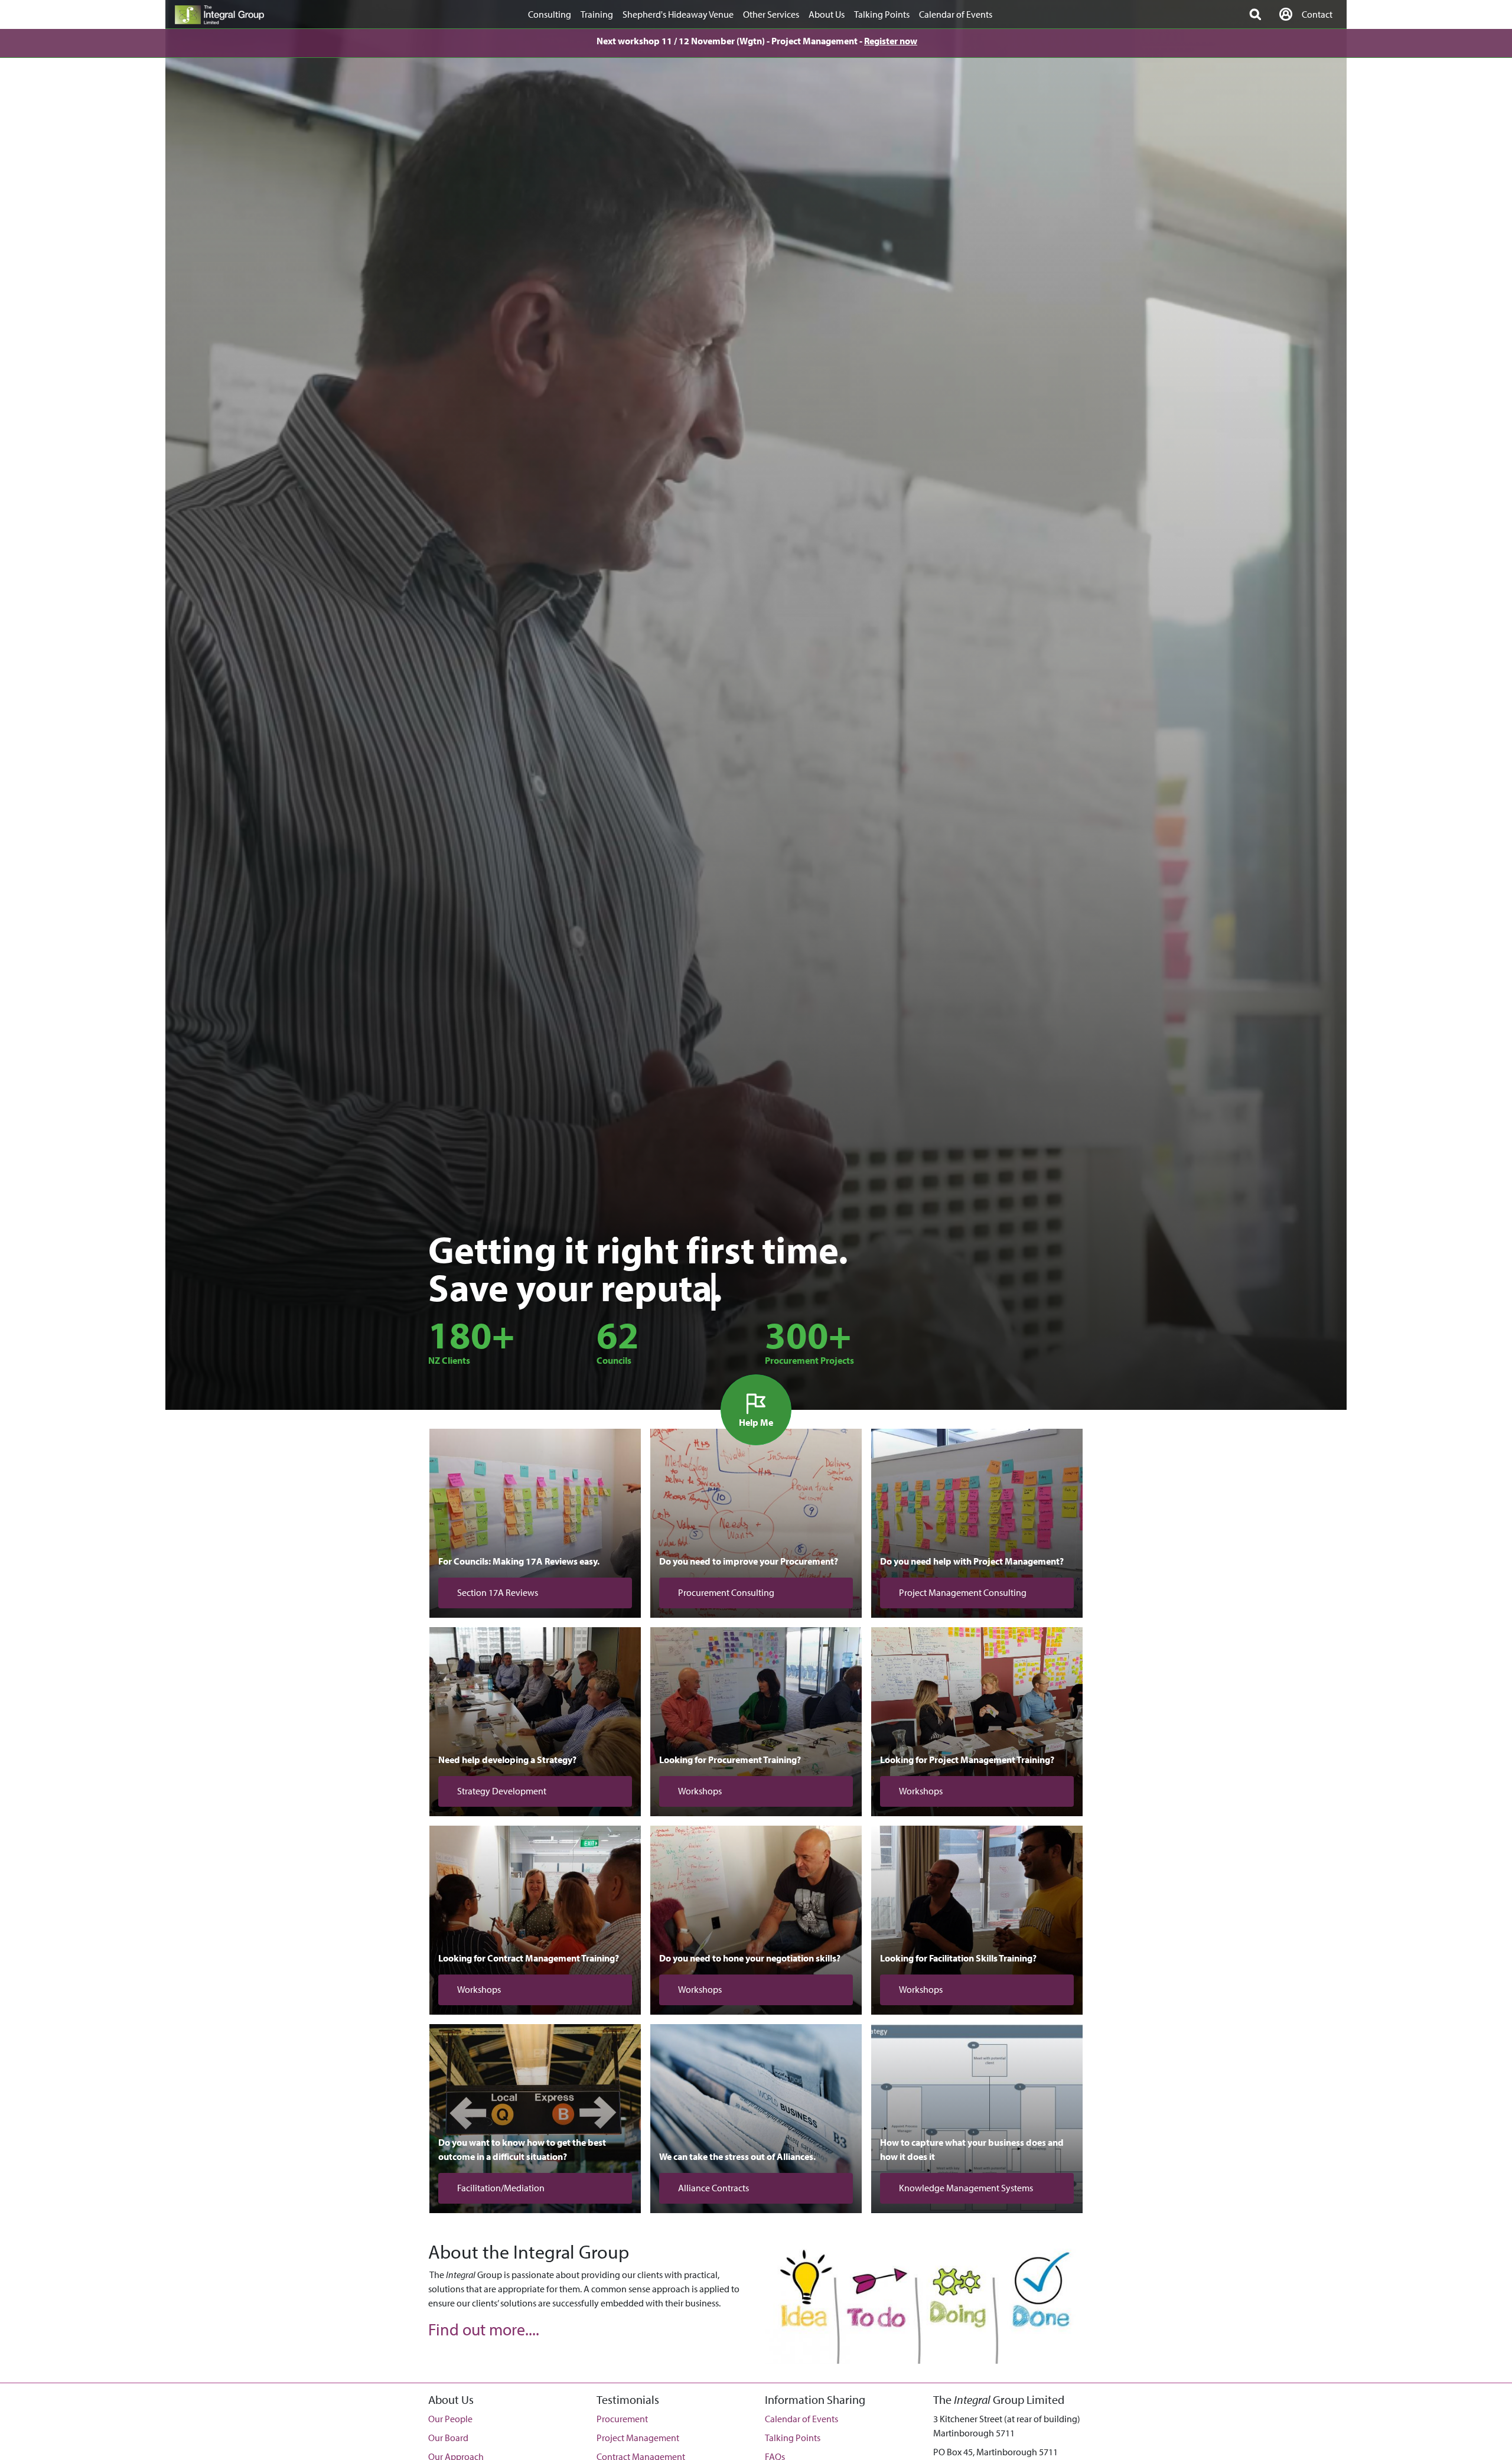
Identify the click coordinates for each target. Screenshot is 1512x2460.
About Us (827, 14)
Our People (450, 2419)
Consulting (550, 14)
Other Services (771, 14)
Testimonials (628, 2399)
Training (597, 14)
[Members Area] (1286, 14)
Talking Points (882, 14)
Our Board (448, 2438)
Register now (891, 41)
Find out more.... (484, 2329)
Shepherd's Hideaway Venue (678, 14)
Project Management (638, 2438)
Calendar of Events (956, 14)
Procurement (622, 2419)
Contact (1317, 14)
